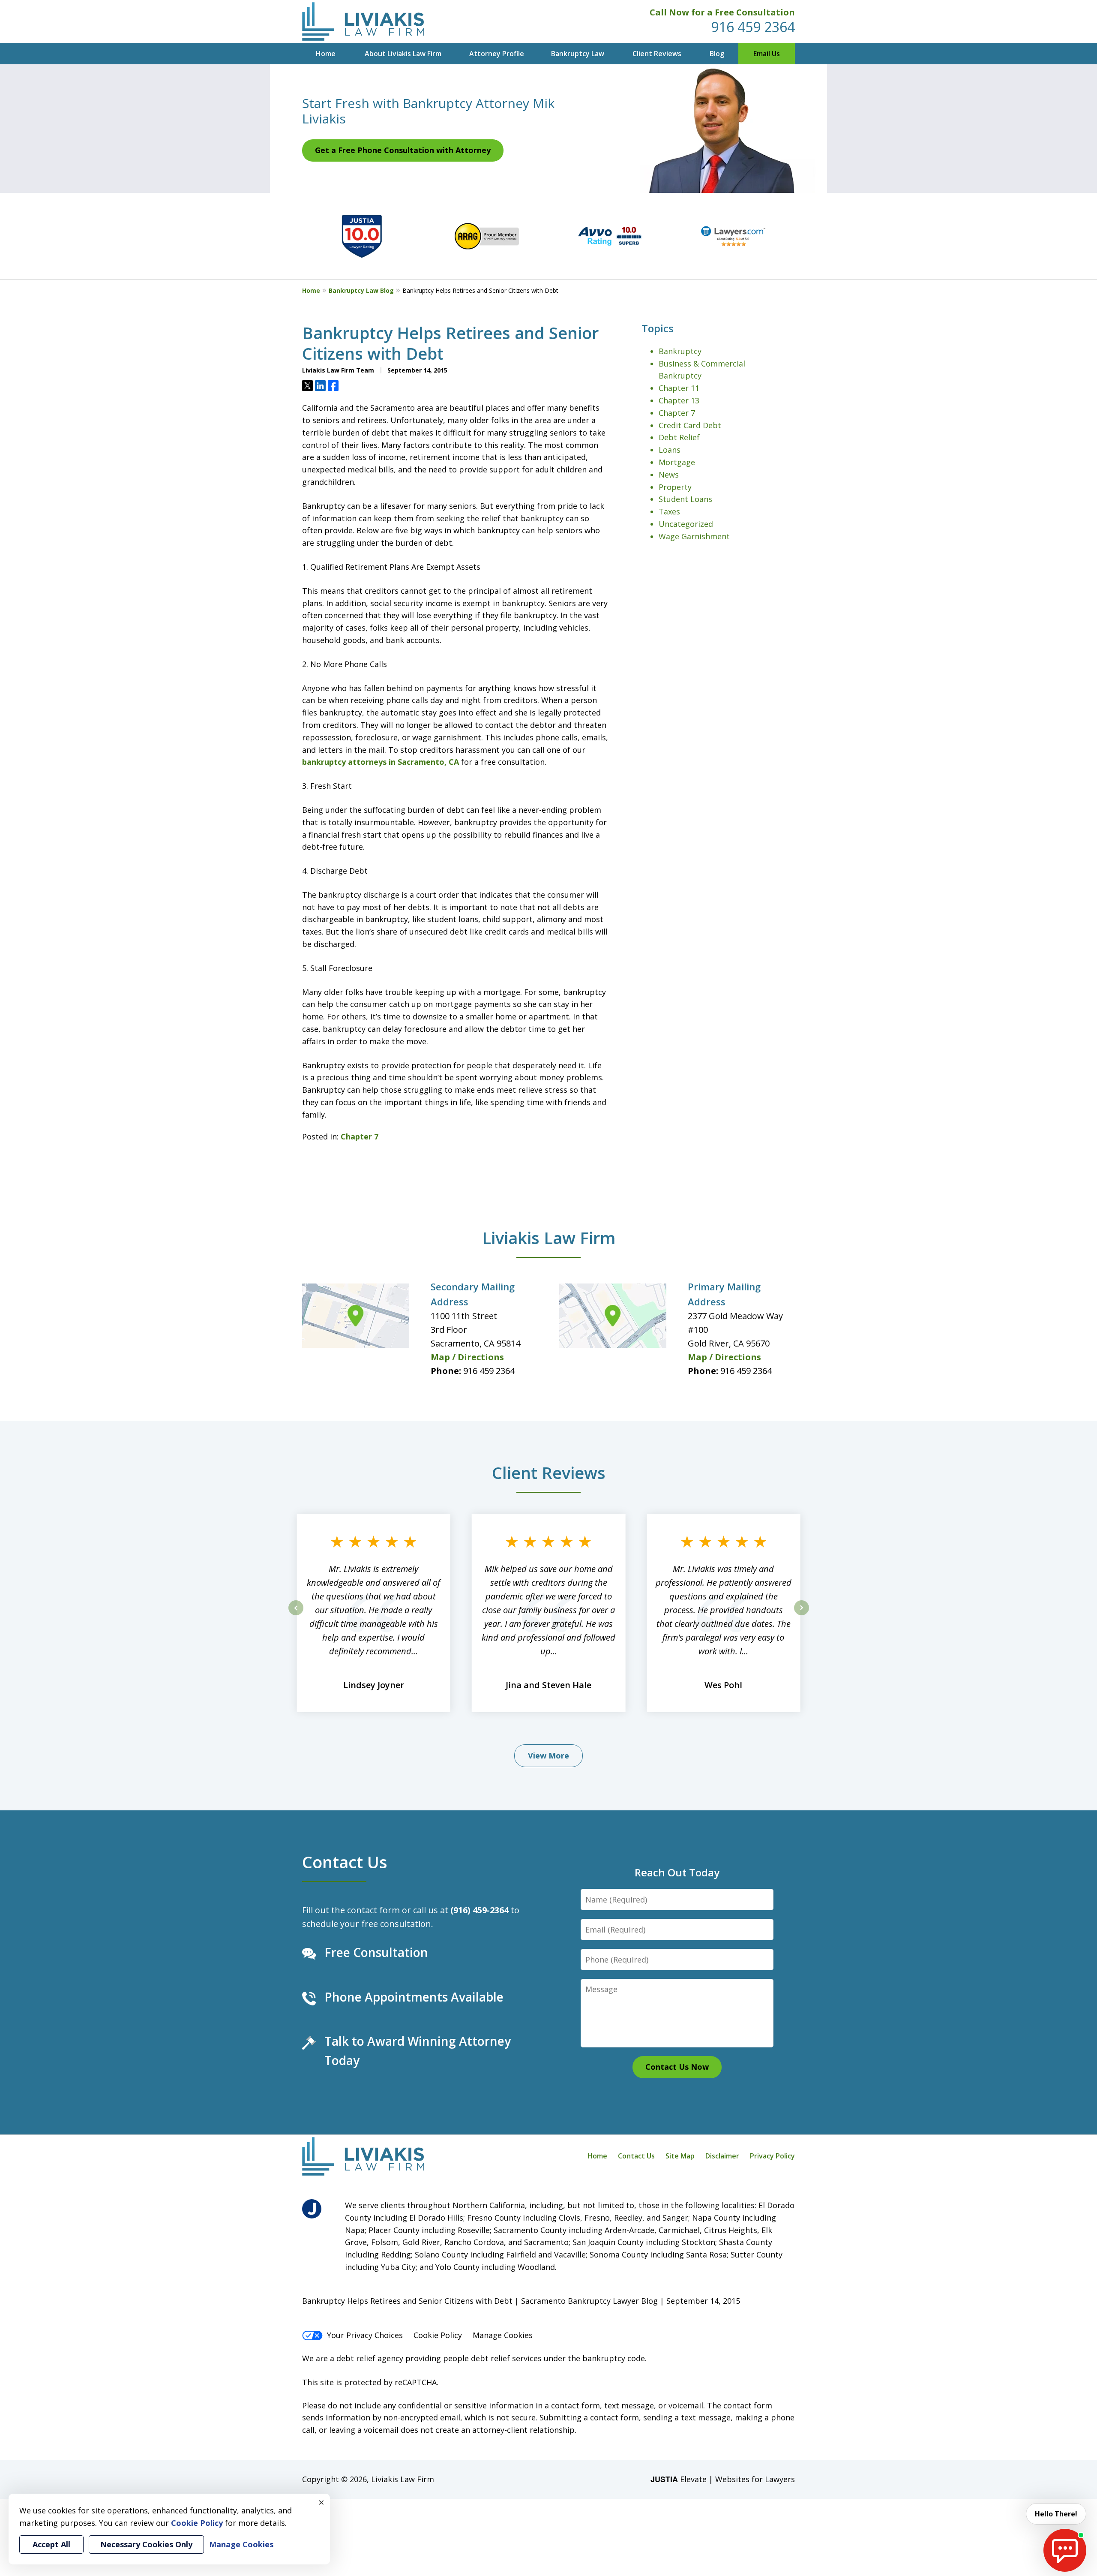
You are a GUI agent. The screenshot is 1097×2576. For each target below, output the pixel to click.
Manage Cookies (503, 2335)
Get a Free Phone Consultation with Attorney (403, 150)
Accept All (51, 2544)
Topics (658, 328)
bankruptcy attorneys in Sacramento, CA (381, 762)
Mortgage (677, 462)
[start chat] (1065, 2550)
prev (296, 1615)
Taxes (669, 511)
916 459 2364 (753, 27)
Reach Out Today (677, 1872)
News (669, 475)
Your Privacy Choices (365, 2335)
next (802, 1615)
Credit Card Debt (690, 425)
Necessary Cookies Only (146, 2544)
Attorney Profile (497, 54)
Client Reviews (657, 54)
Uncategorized (686, 524)
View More (548, 1755)
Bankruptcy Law (578, 54)
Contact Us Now (677, 2067)
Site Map (680, 2156)
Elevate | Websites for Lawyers (723, 2479)
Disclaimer (722, 2156)
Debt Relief (679, 437)
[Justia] (312, 2209)
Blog (717, 54)
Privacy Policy (772, 2156)
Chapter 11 (679, 388)
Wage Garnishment (694, 536)
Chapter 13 (679, 400)
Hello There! (1056, 2514)
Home (326, 54)
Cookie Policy (438, 2335)
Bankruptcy (680, 351)
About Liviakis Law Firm (403, 54)
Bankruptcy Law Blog (361, 290)
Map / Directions (467, 1357)
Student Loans (685, 499)
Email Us (767, 54)
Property (675, 487)
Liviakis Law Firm (549, 1238)
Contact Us (345, 1862)
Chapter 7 (360, 1136)
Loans (670, 450)
